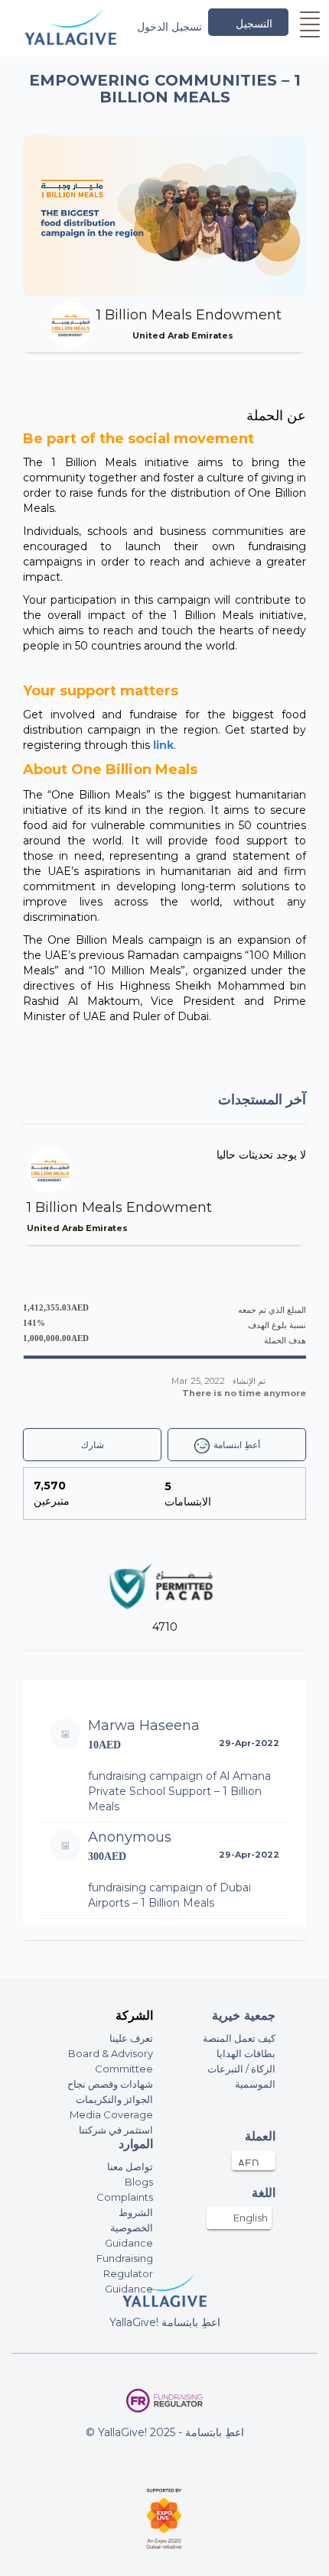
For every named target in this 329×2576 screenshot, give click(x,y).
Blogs (139, 2182)
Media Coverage (111, 2114)
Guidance (129, 2243)
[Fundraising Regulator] (164, 2401)
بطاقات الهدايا (246, 2053)
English (251, 2218)
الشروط (136, 2212)
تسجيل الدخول (169, 27)
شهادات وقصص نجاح (110, 2084)
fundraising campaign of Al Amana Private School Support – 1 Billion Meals (179, 1791)
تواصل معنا (130, 2166)
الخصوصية (132, 2228)
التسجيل (254, 24)
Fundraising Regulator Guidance (125, 2273)
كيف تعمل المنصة (239, 2038)
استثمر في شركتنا (116, 2130)
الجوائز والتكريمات (114, 2099)
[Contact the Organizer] (241, 335)
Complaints (125, 2197)
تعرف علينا (131, 2038)
